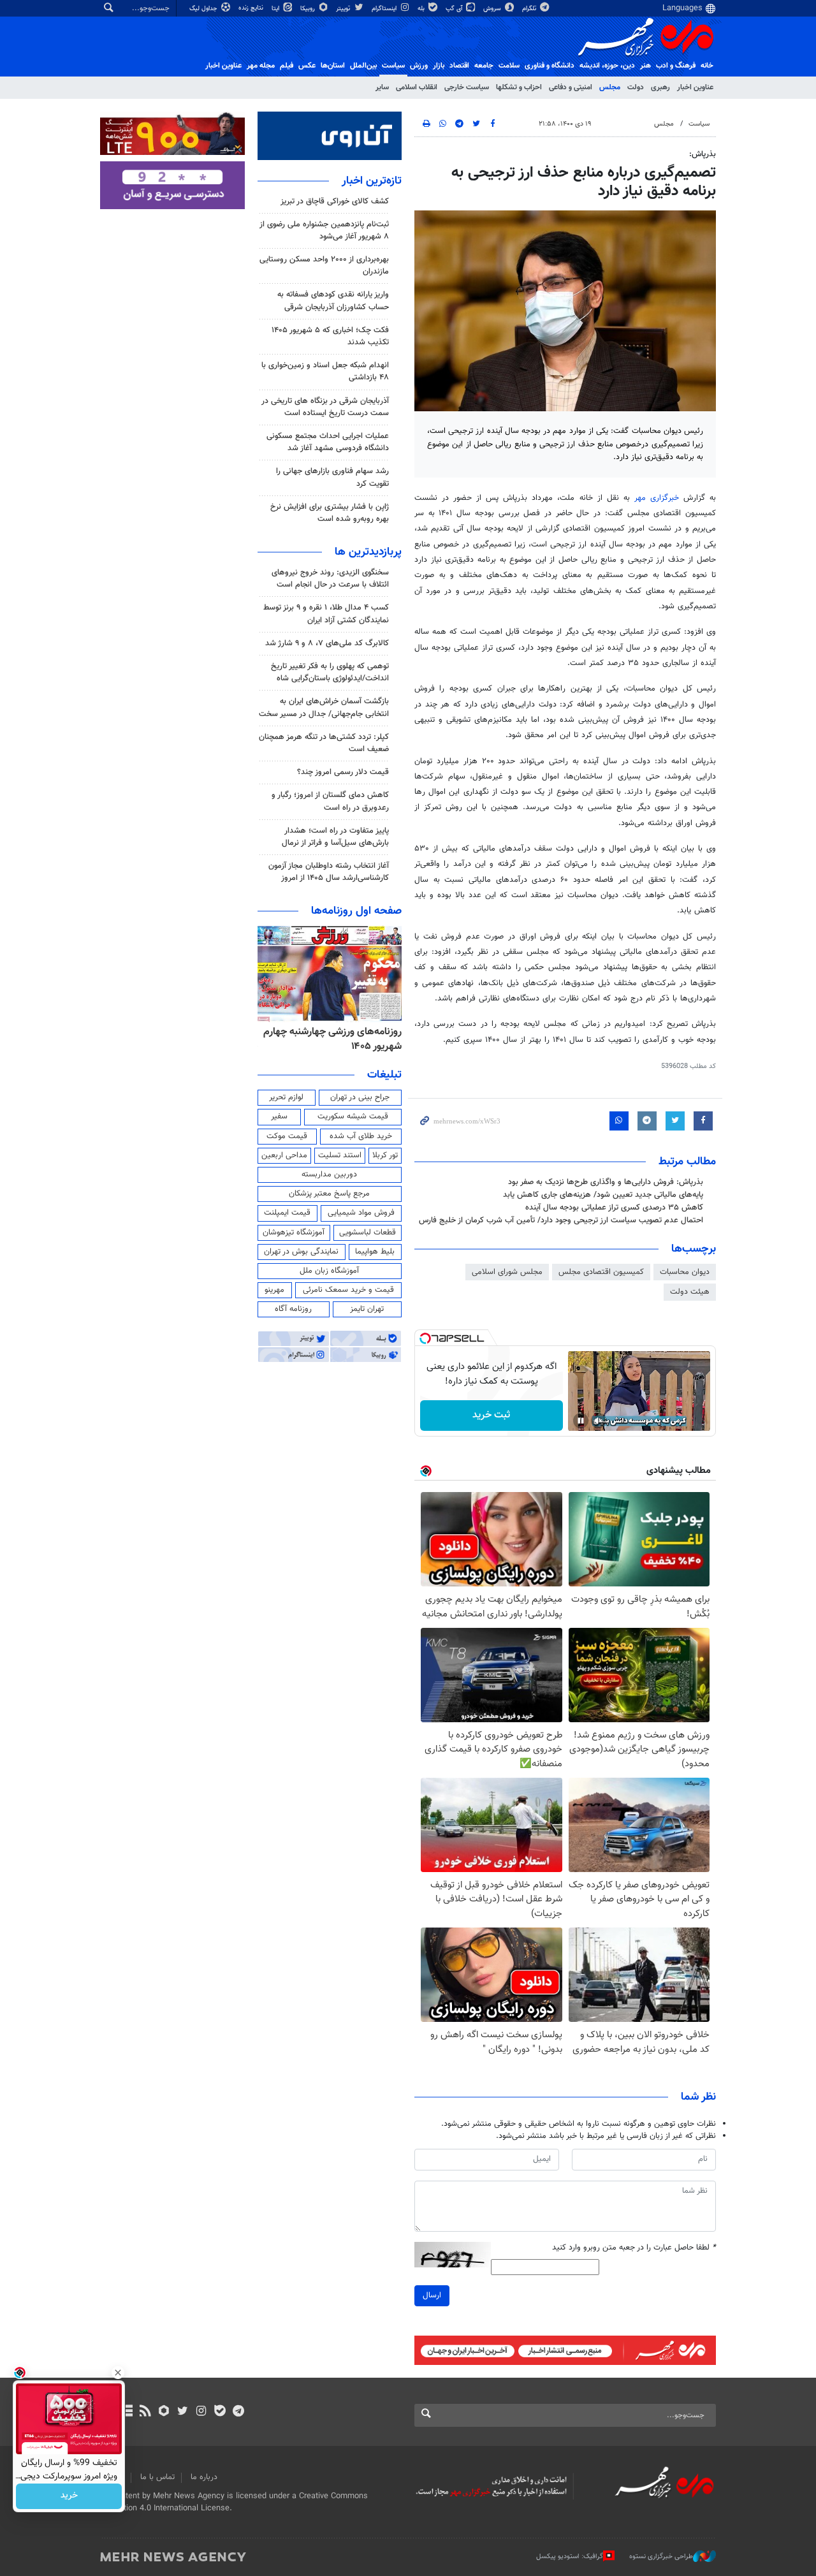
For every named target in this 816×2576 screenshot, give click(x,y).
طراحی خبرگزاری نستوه (661, 2557)
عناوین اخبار (695, 87)
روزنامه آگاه (293, 1309)
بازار (439, 66)
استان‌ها (333, 66)
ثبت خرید (491, 1415)
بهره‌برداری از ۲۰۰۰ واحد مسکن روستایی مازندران (324, 266)
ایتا (276, 9)
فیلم (287, 66)
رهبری (660, 87)
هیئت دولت (690, 1292)
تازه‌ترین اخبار (372, 181)
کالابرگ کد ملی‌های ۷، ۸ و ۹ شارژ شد (327, 643)
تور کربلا (385, 1155)
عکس (307, 66)
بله (422, 9)
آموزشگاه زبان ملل (329, 1271)
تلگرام (530, 9)
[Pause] (581, 1421)
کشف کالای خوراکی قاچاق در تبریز (335, 201)
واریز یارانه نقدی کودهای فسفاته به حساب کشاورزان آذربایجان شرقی (333, 301)
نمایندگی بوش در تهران (301, 1252)
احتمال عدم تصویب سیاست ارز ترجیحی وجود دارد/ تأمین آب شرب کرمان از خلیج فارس (561, 1220)
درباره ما (204, 2477)
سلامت (509, 66)
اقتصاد (459, 66)
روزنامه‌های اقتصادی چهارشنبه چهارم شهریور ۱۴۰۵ (342, 1039)
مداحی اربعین (284, 1155)
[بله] (220, 2412)
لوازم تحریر (286, 1097)
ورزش (419, 66)
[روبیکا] (164, 2412)
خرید (69, 2496)
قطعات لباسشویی (368, 1233)
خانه (707, 66)
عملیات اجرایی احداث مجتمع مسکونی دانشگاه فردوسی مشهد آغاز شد (328, 442)
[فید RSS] (145, 2412)
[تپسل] (425, 1338)
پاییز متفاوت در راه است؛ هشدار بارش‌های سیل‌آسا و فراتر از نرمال (335, 837)
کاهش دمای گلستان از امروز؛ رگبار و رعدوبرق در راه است (330, 801)
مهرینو (274, 1290)
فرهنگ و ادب (676, 66)
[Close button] (118, 2373)
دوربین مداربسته (329, 1175)
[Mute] (599, 1421)
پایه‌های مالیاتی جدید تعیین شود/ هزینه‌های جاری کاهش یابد (603, 1195)
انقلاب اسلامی (417, 87)
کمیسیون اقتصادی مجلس (601, 1272)
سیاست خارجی (467, 87)
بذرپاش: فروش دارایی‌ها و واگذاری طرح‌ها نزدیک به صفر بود (606, 1182)
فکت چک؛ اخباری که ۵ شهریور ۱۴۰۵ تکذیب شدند (330, 336)
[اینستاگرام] (201, 2412)
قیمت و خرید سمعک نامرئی (348, 1290)
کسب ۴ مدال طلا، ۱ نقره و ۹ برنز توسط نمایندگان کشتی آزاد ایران (326, 614)
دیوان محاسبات (685, 1272)
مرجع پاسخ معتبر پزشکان (329, 1194)
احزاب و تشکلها (519, 87)
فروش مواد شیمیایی (361, 1213)
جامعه (484, 66)
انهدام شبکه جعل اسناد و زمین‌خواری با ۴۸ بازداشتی (325, 371)
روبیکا (309, 9)
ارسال (432, 2295)
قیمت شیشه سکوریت (353, 1116)
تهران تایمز (367, 1309)
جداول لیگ (204, 9)
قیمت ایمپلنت (287, 1213)
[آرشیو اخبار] (127, 2412)
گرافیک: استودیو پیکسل (570, 2557)
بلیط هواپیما (375, 1252)
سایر (382, 87)
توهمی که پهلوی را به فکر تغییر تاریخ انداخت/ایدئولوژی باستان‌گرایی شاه (330, 672)
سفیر (279, 1116)
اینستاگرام (385, 9)
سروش (493, 9)
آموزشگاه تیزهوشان (294, 1233)
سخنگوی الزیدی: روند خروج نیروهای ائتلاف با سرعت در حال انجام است (330, 579)
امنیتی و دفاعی (571, 87)
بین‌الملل (363, 66)
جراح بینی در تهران (360, 1097)
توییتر (344, 9)
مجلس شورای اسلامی (507, 1272)
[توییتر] (183, 2412)
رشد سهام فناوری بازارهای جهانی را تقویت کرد (332, 477)
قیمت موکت (287, 1136)
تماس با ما (157, 2477)
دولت (636, 87)
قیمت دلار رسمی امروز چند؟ (343, 772)
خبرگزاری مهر (657, 498)
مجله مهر (261, 66)
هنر (645, 66)
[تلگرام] (238, 2412)
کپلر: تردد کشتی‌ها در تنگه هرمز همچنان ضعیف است (324, 743)
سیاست (393, 66)
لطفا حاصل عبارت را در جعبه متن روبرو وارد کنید (634, 2248)
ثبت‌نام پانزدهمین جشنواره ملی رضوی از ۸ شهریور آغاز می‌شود (324, 231)
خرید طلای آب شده (361, 1136)
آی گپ (455, 9)
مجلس (610, 87)
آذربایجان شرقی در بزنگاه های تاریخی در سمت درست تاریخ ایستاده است (325, 407)
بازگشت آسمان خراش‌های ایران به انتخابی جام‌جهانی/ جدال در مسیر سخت (324, 707)
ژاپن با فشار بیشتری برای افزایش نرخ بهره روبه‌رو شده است (330, 513)
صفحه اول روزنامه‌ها (356, 911)
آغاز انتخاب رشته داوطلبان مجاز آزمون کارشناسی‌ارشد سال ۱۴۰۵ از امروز (329, 872)
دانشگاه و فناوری (550, 66)
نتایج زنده (252, 8)
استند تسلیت (340, 1155)
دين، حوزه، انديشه (607, 66)
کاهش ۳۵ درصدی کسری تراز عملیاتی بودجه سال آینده (614, 1208)
